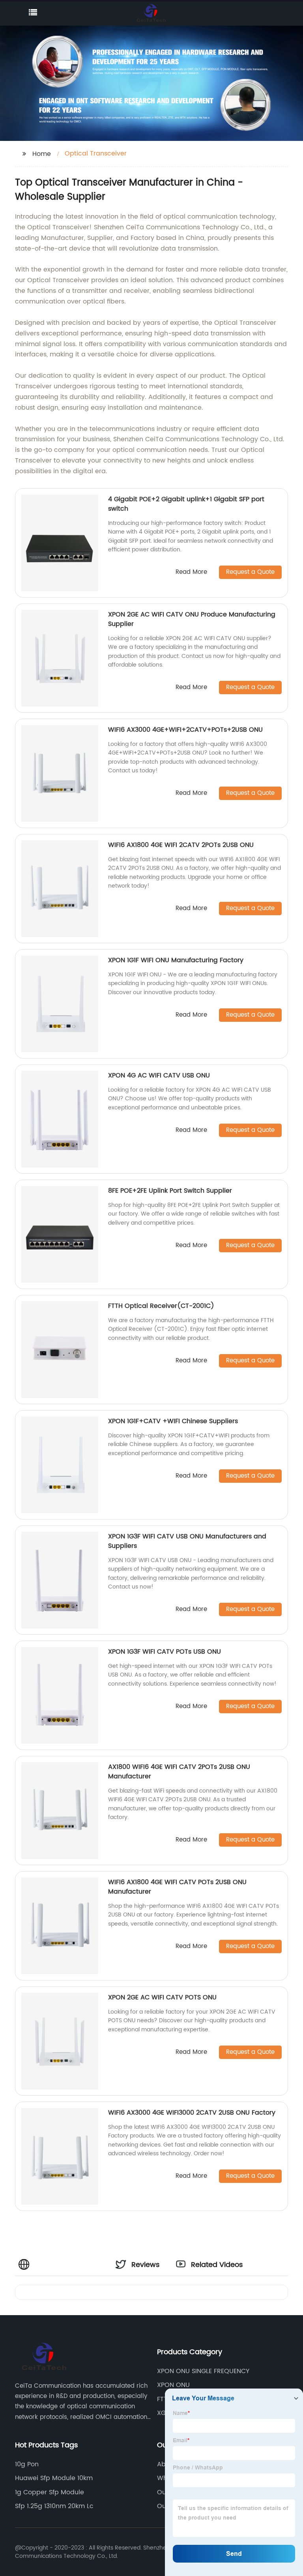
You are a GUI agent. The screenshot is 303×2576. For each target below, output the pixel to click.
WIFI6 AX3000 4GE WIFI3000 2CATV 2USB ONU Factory (192, 2113)
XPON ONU (173, 2385)
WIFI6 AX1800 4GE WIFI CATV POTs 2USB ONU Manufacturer (177, 1887)
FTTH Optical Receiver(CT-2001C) (161, 1306)
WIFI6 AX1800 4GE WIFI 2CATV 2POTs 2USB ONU (181, 845)
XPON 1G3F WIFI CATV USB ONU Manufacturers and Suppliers (187, 1541)
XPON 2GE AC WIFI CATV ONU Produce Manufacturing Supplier (192, 619)
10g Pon (27, 2464)
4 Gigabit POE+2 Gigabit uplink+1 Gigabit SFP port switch (186, 504)
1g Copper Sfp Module (50, 2492)
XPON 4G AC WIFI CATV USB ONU (159, 1075)
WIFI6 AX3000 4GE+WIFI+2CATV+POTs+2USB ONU (185, 730)
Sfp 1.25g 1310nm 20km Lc (54, 2506)
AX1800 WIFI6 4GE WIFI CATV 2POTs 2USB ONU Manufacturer (179, 1772)
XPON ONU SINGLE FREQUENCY (203, 2371)
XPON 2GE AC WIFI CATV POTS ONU (162, 1997)
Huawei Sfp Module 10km (54, 2478)
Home (42, 154)
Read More (191, 572)
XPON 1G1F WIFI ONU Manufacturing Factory (176, 960)
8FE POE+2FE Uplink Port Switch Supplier (170, 1191)
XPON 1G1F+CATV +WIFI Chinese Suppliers (173, 1421)
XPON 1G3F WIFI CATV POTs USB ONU (165, 1652)
